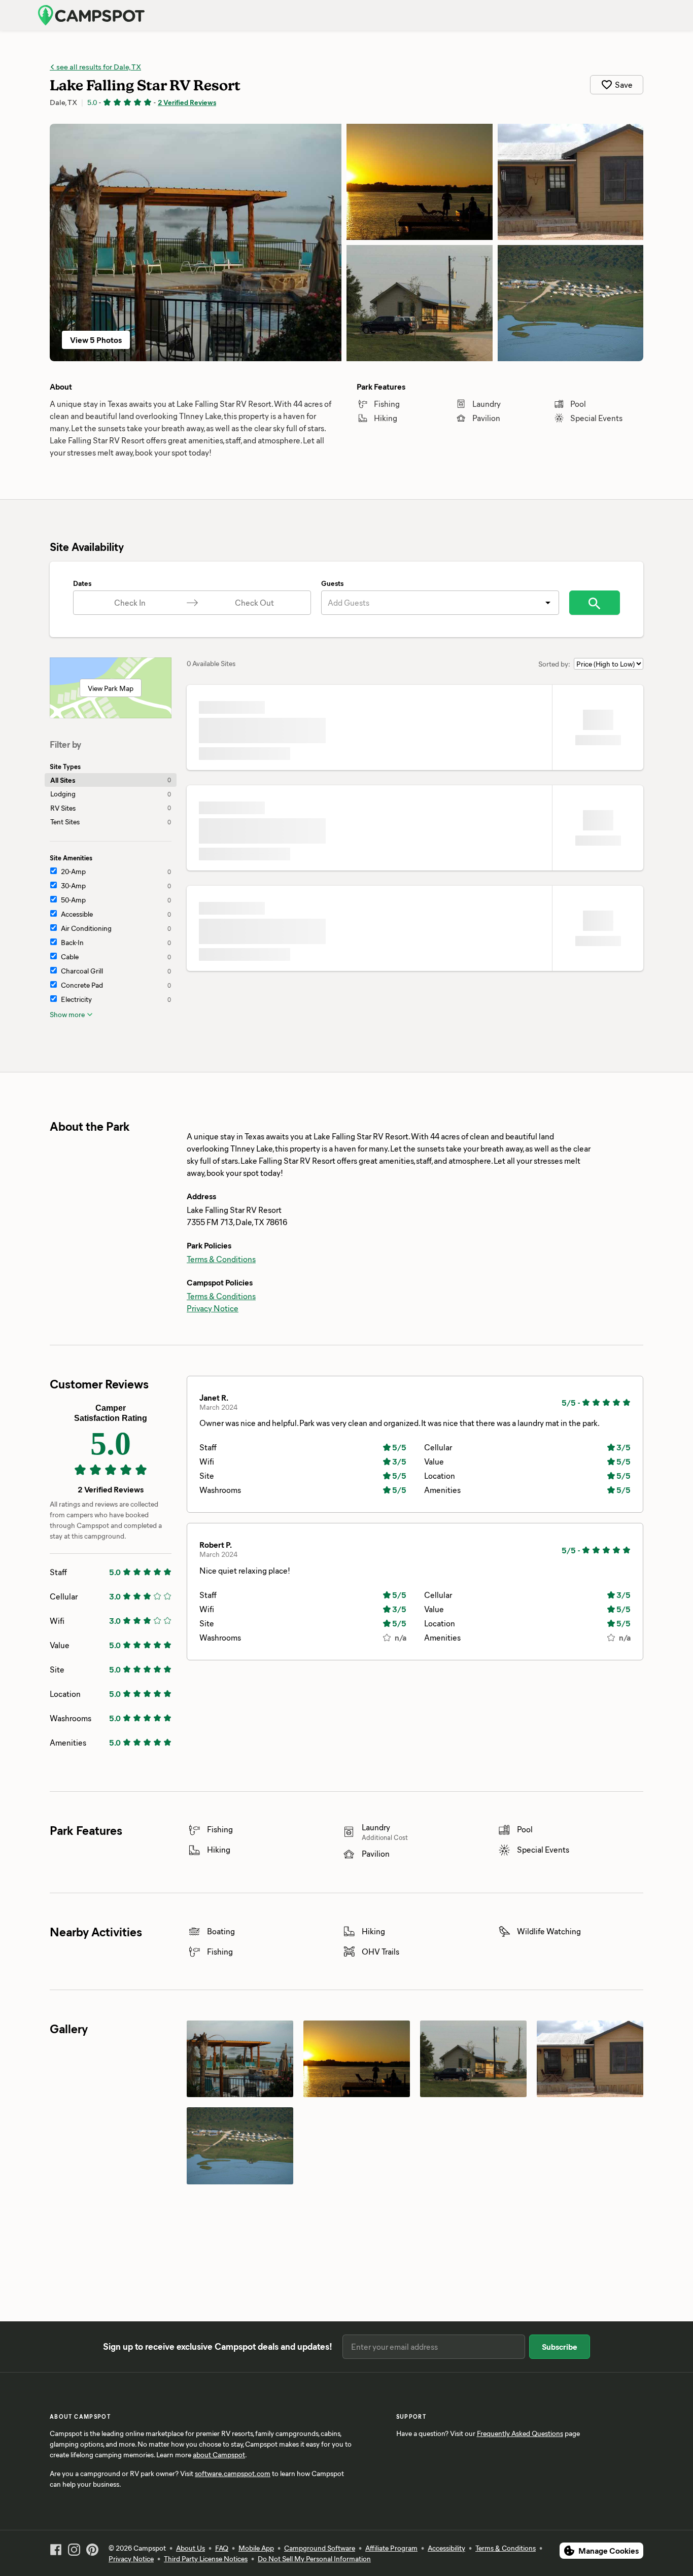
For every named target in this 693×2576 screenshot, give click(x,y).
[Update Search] (595, 603)
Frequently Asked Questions (520, 2433)
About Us (190, 2548)
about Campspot (219, 2455)
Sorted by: (554, 664)
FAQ (222, 2548)
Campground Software (320, 2548)
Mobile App (256, 2548)
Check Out (254, 602)
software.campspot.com (233, 2473)
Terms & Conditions (221, 1259)
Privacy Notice (213, 1308)
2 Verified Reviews (187, 102)
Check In (130, 602)
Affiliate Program (391, 2548)
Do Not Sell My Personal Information (314, 2558)
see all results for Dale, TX (98, 66)
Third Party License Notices (206, 2558)
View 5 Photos (96, 340)
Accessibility (446, 2548)
